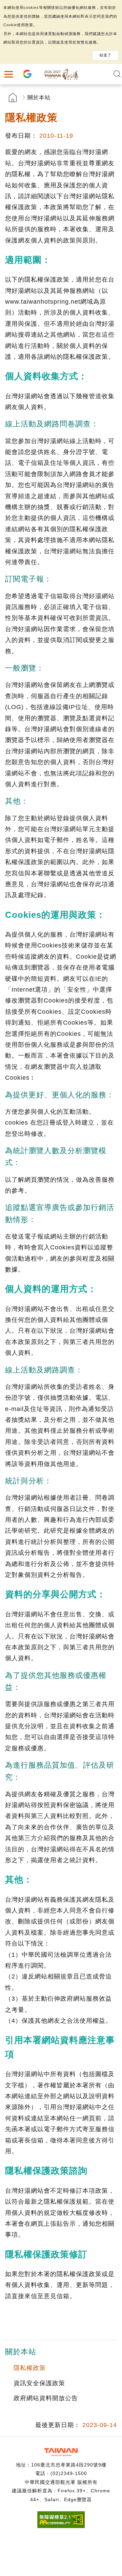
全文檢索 (117, 74)
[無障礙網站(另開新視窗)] (61, 2526)
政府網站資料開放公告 (46, 2398)
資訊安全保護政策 (39, 2383)
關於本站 (39, 97)
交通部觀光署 (61, 2452)
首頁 (13, 97)
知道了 (105, 55)
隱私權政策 (30, 2368)
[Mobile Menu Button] (8, 74)
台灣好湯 (61, 74)
